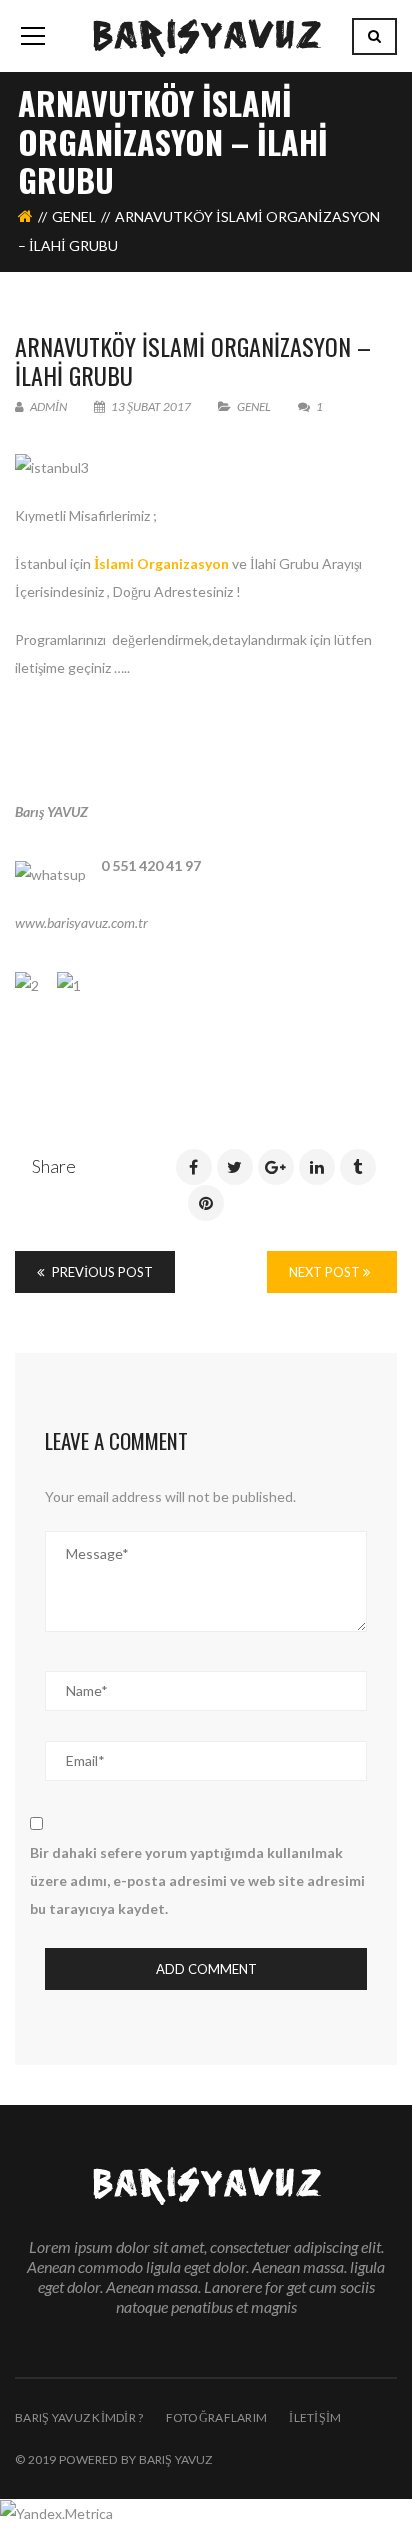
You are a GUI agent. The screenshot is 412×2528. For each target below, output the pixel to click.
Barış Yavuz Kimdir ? (79, 2417)
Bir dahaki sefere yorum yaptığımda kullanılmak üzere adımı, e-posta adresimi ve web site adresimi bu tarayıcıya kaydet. (197, 1880)
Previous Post (101, 1272)
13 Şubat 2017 (151, 406)
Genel (74, 216)
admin (47, 406)
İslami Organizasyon (161, 563)
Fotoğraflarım (217, 2417)
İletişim (315, 2417)
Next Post (326, 1272)
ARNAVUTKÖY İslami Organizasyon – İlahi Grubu (193, 360)
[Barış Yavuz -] (206, 35)
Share (54, 1166)
